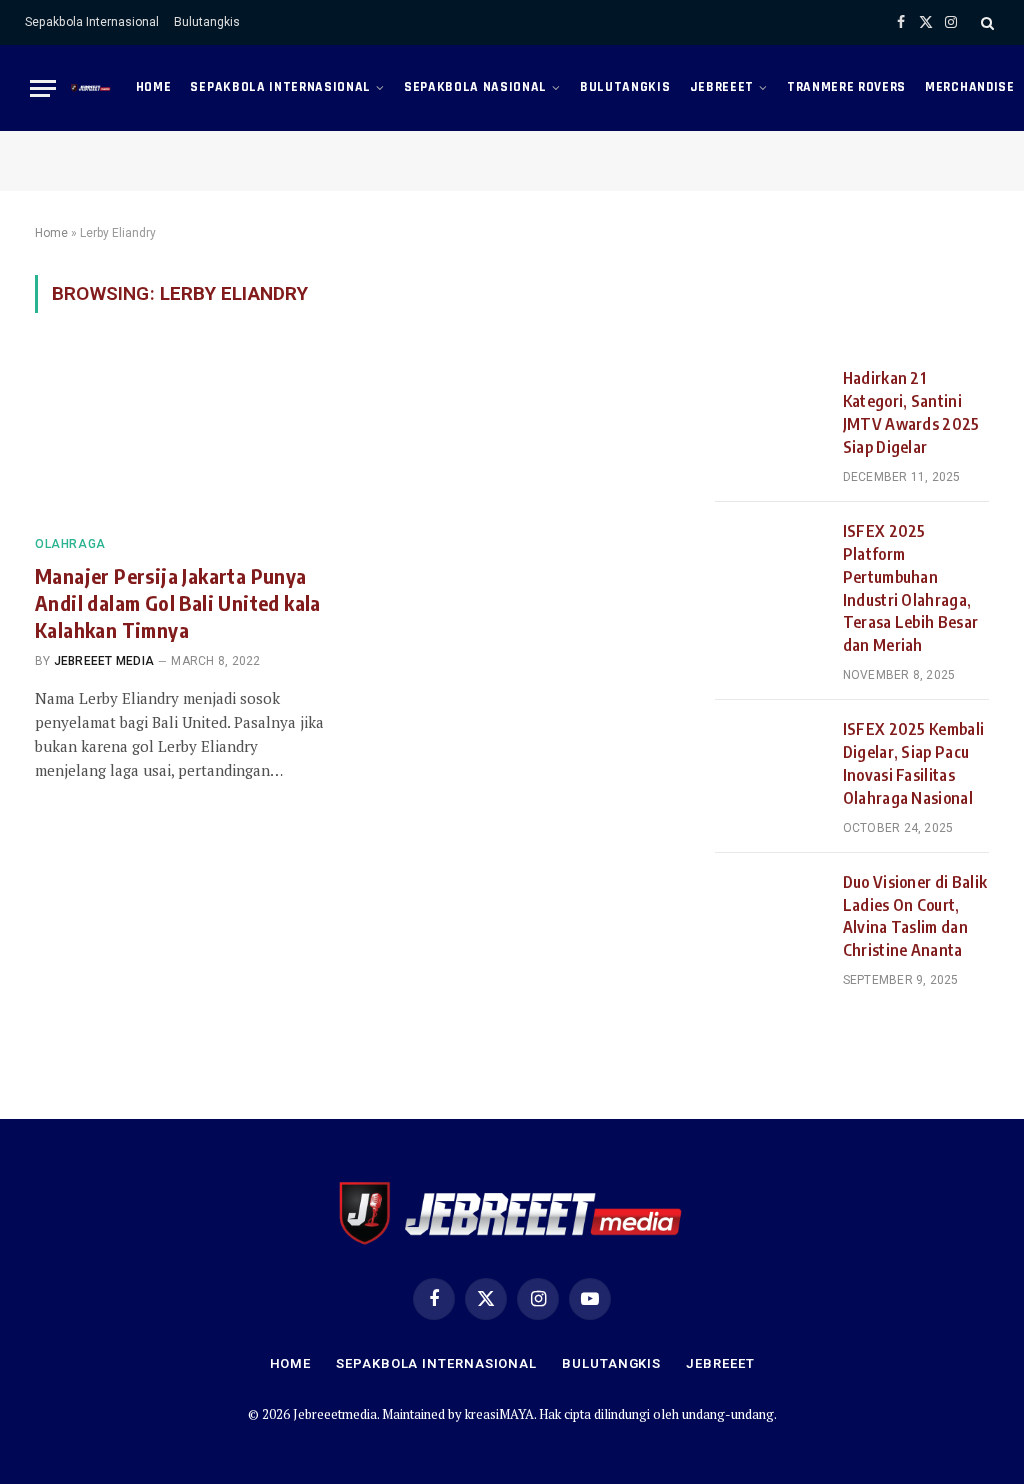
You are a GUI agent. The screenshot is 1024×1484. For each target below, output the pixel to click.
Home (154, 87)
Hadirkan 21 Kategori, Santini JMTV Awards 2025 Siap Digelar (911, 412)
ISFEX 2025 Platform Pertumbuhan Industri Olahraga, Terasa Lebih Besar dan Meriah (911, 588)
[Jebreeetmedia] (91, 88)
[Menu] (43, 88)
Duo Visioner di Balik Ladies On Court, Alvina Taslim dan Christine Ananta (915, 916)
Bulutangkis (207, 22)
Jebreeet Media (104, 661)
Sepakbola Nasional (475, 87)
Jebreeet (722, 87)
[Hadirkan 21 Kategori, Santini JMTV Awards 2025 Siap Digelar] (770, 403)
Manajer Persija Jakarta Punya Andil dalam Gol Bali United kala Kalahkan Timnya (178, 602)
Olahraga (70, 544)
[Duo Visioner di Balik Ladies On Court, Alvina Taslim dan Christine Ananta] (770, 907)
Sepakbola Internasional (92, 22)
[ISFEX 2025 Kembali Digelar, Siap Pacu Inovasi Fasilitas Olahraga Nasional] (770, 754)
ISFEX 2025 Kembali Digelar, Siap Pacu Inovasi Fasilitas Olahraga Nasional (914, 763)
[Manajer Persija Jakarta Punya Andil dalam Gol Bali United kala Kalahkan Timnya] (182, 435)
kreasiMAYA (499, 1414)
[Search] (985, 22)
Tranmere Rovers (846, 87)
